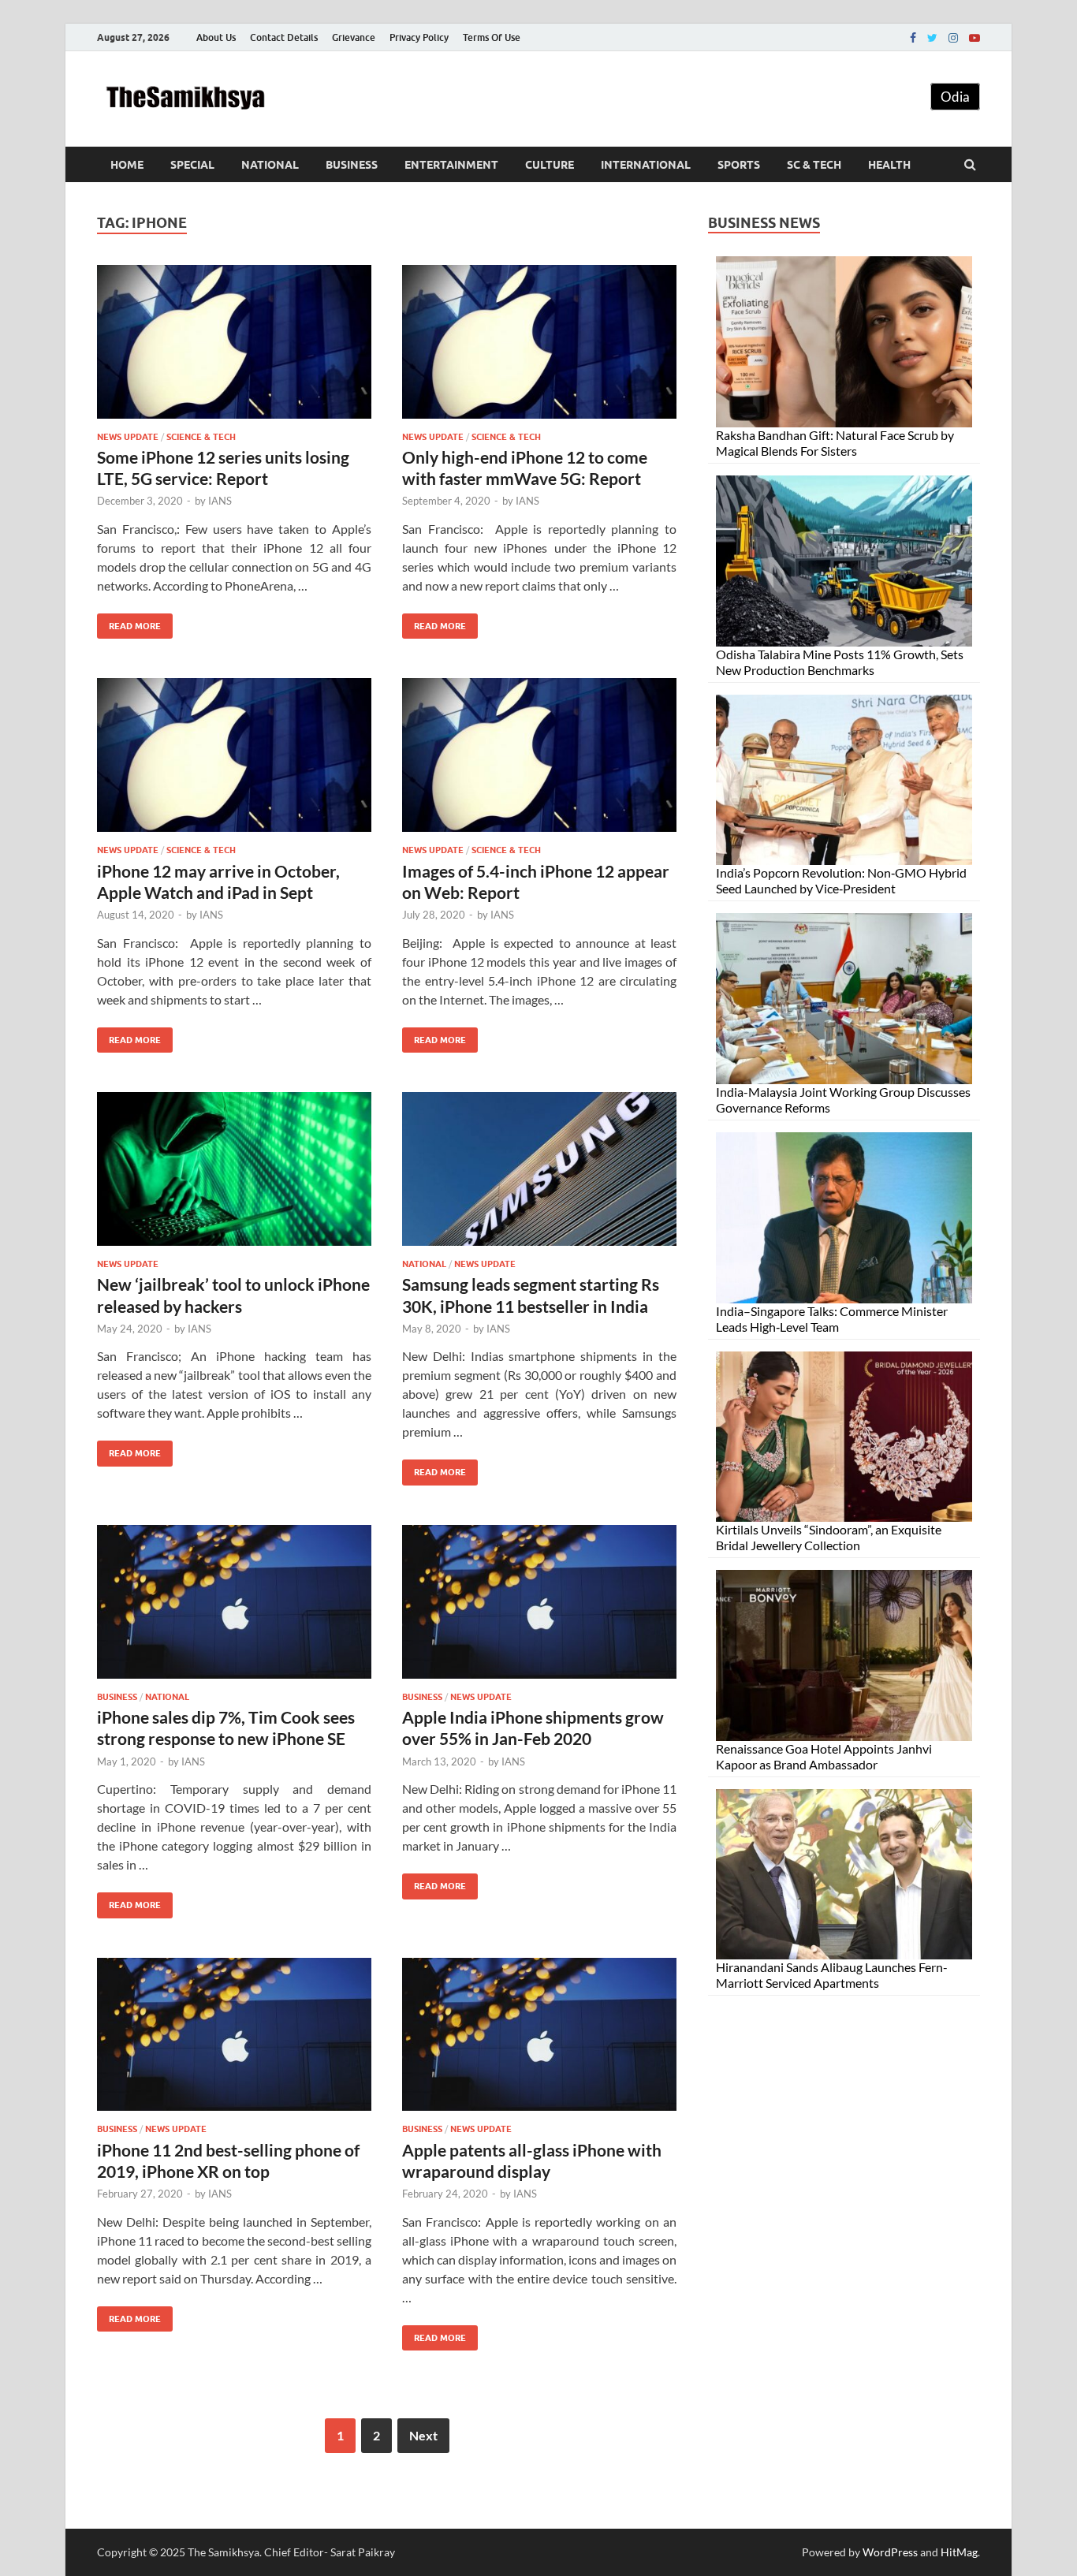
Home (127, 165)
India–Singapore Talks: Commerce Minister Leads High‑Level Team (832, 1319)
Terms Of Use (492, 37)
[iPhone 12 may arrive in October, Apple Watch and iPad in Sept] (234, 761)
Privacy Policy (419, 37)
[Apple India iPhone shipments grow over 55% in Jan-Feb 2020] (539, 1608)
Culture (550, 165)
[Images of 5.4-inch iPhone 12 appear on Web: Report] (539, 761)
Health (889, 165)
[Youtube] (975, 38)
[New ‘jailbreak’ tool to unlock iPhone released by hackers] (234, 1175)
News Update (128, 437)
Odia (955, 97)
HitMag (959, 2552)
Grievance (354, 37)
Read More (129, 623)
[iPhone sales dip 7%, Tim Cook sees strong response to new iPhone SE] (234, 1608)
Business (352, 165)
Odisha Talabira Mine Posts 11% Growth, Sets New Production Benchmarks (840, 662)
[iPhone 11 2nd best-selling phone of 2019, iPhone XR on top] (234, 2041)
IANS (220, 501)
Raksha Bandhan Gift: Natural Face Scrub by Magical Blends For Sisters (835, 443)
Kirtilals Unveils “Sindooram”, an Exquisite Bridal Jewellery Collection (829, 1537)
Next (423, 2435)
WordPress (890, 2552)
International (646, 165)
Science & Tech (201, 437)
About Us (216, 37)
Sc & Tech (814, 165)
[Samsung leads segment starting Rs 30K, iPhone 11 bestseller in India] (539, 1175)
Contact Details (284, 37)
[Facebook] (913, 38)
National (270, 165)
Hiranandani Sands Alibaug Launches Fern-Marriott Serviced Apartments (832, 1975)
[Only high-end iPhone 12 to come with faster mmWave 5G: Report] (539, 348)
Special (192, 165)
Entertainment (451, 165)
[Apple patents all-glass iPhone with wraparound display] (539, 2041)
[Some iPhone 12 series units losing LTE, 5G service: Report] (234, 348)
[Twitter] (932, 38)
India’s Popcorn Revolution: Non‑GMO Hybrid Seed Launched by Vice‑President (841, 880)
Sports (739, 165)
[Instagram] (953, 38)
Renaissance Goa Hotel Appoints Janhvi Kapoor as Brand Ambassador (824, 1756)
